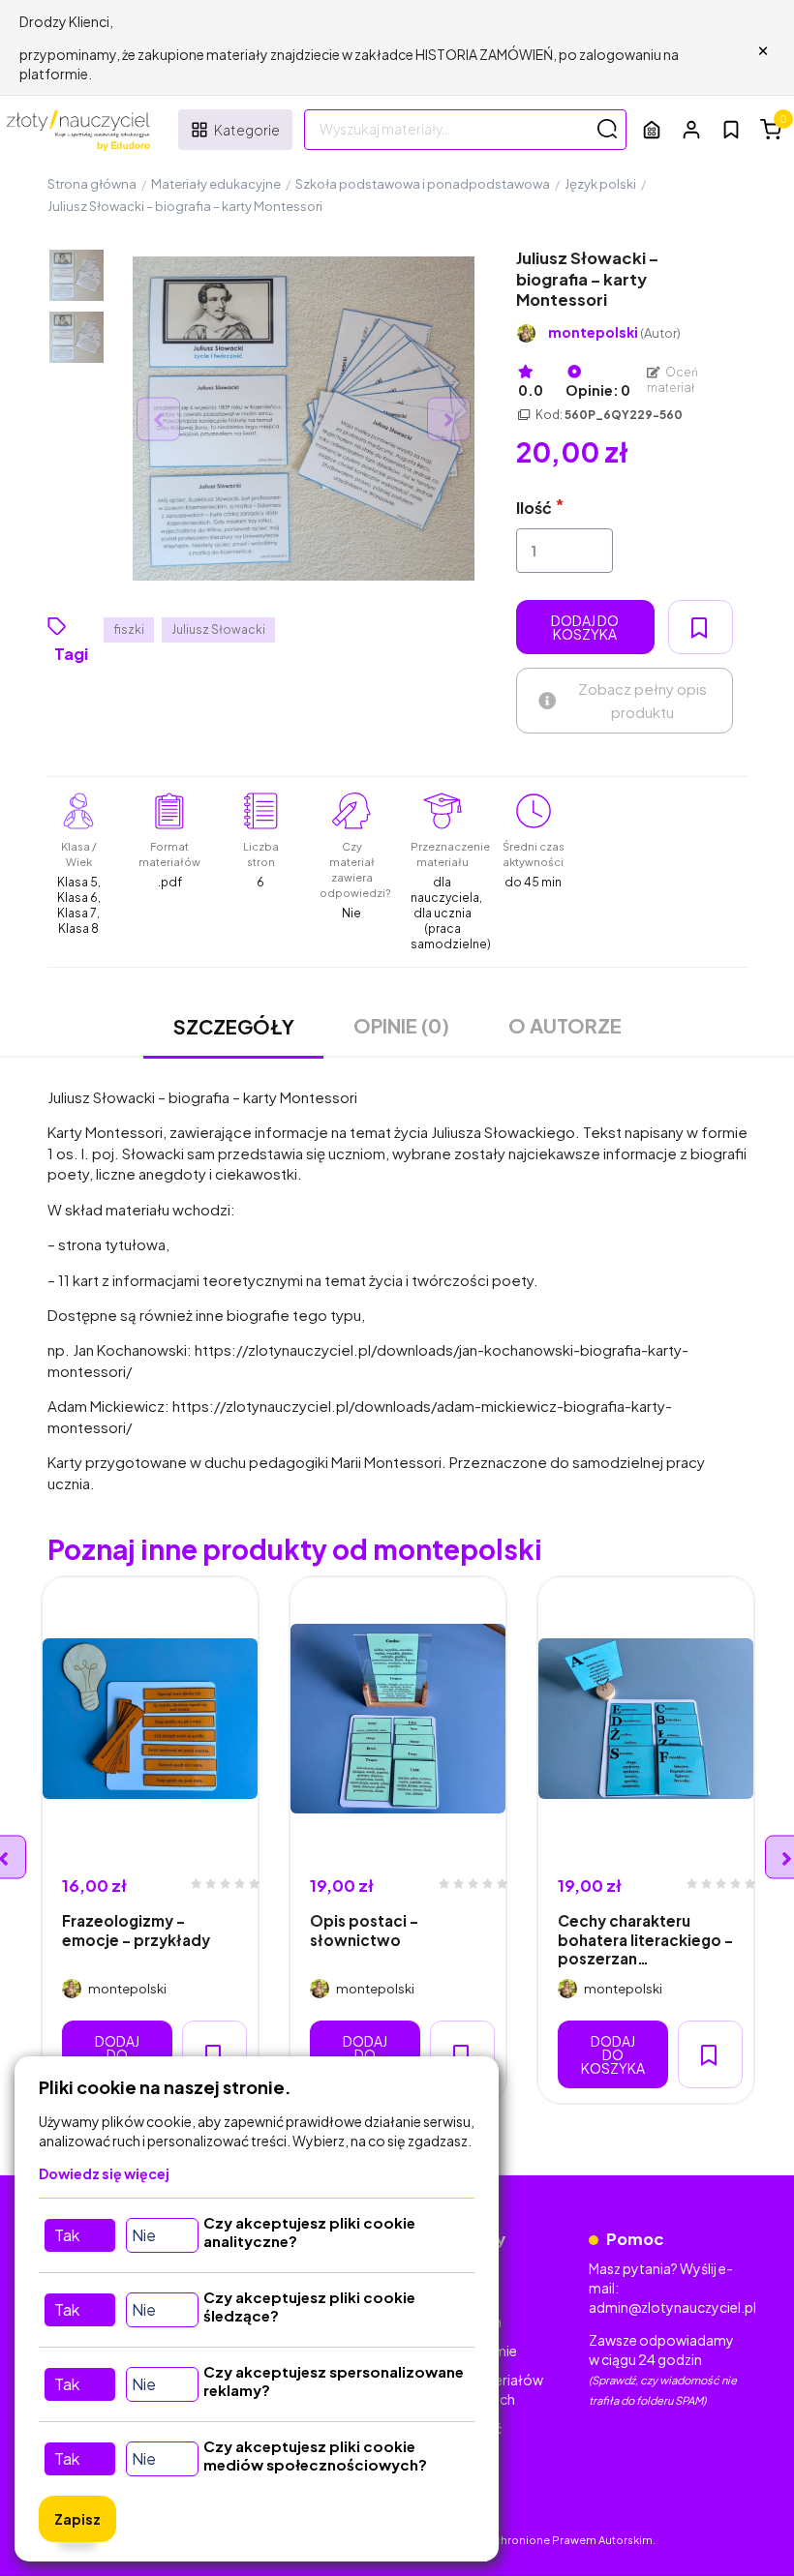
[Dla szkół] (652, 129)
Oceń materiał (673, 380)
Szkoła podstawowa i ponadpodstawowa (423, 184)
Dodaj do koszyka (585, 627)
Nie (144, 2235)
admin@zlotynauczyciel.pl (672, 2307)
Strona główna (92, 184)
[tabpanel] (150, 1840)
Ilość (534, 508)
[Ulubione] (731, 130)
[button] (691, 129)
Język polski (600, 184)
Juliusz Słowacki (218, 629)
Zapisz (77, 2519)
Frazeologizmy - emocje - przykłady (136, 1930)
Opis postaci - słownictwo (364, 1930)
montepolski (614, 332)
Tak (67, 2235)
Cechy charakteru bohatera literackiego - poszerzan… (645, 1939)
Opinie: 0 (598, 390)
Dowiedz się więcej (104, 2173)
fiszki (129, 629)
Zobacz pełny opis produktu (642, 700)
